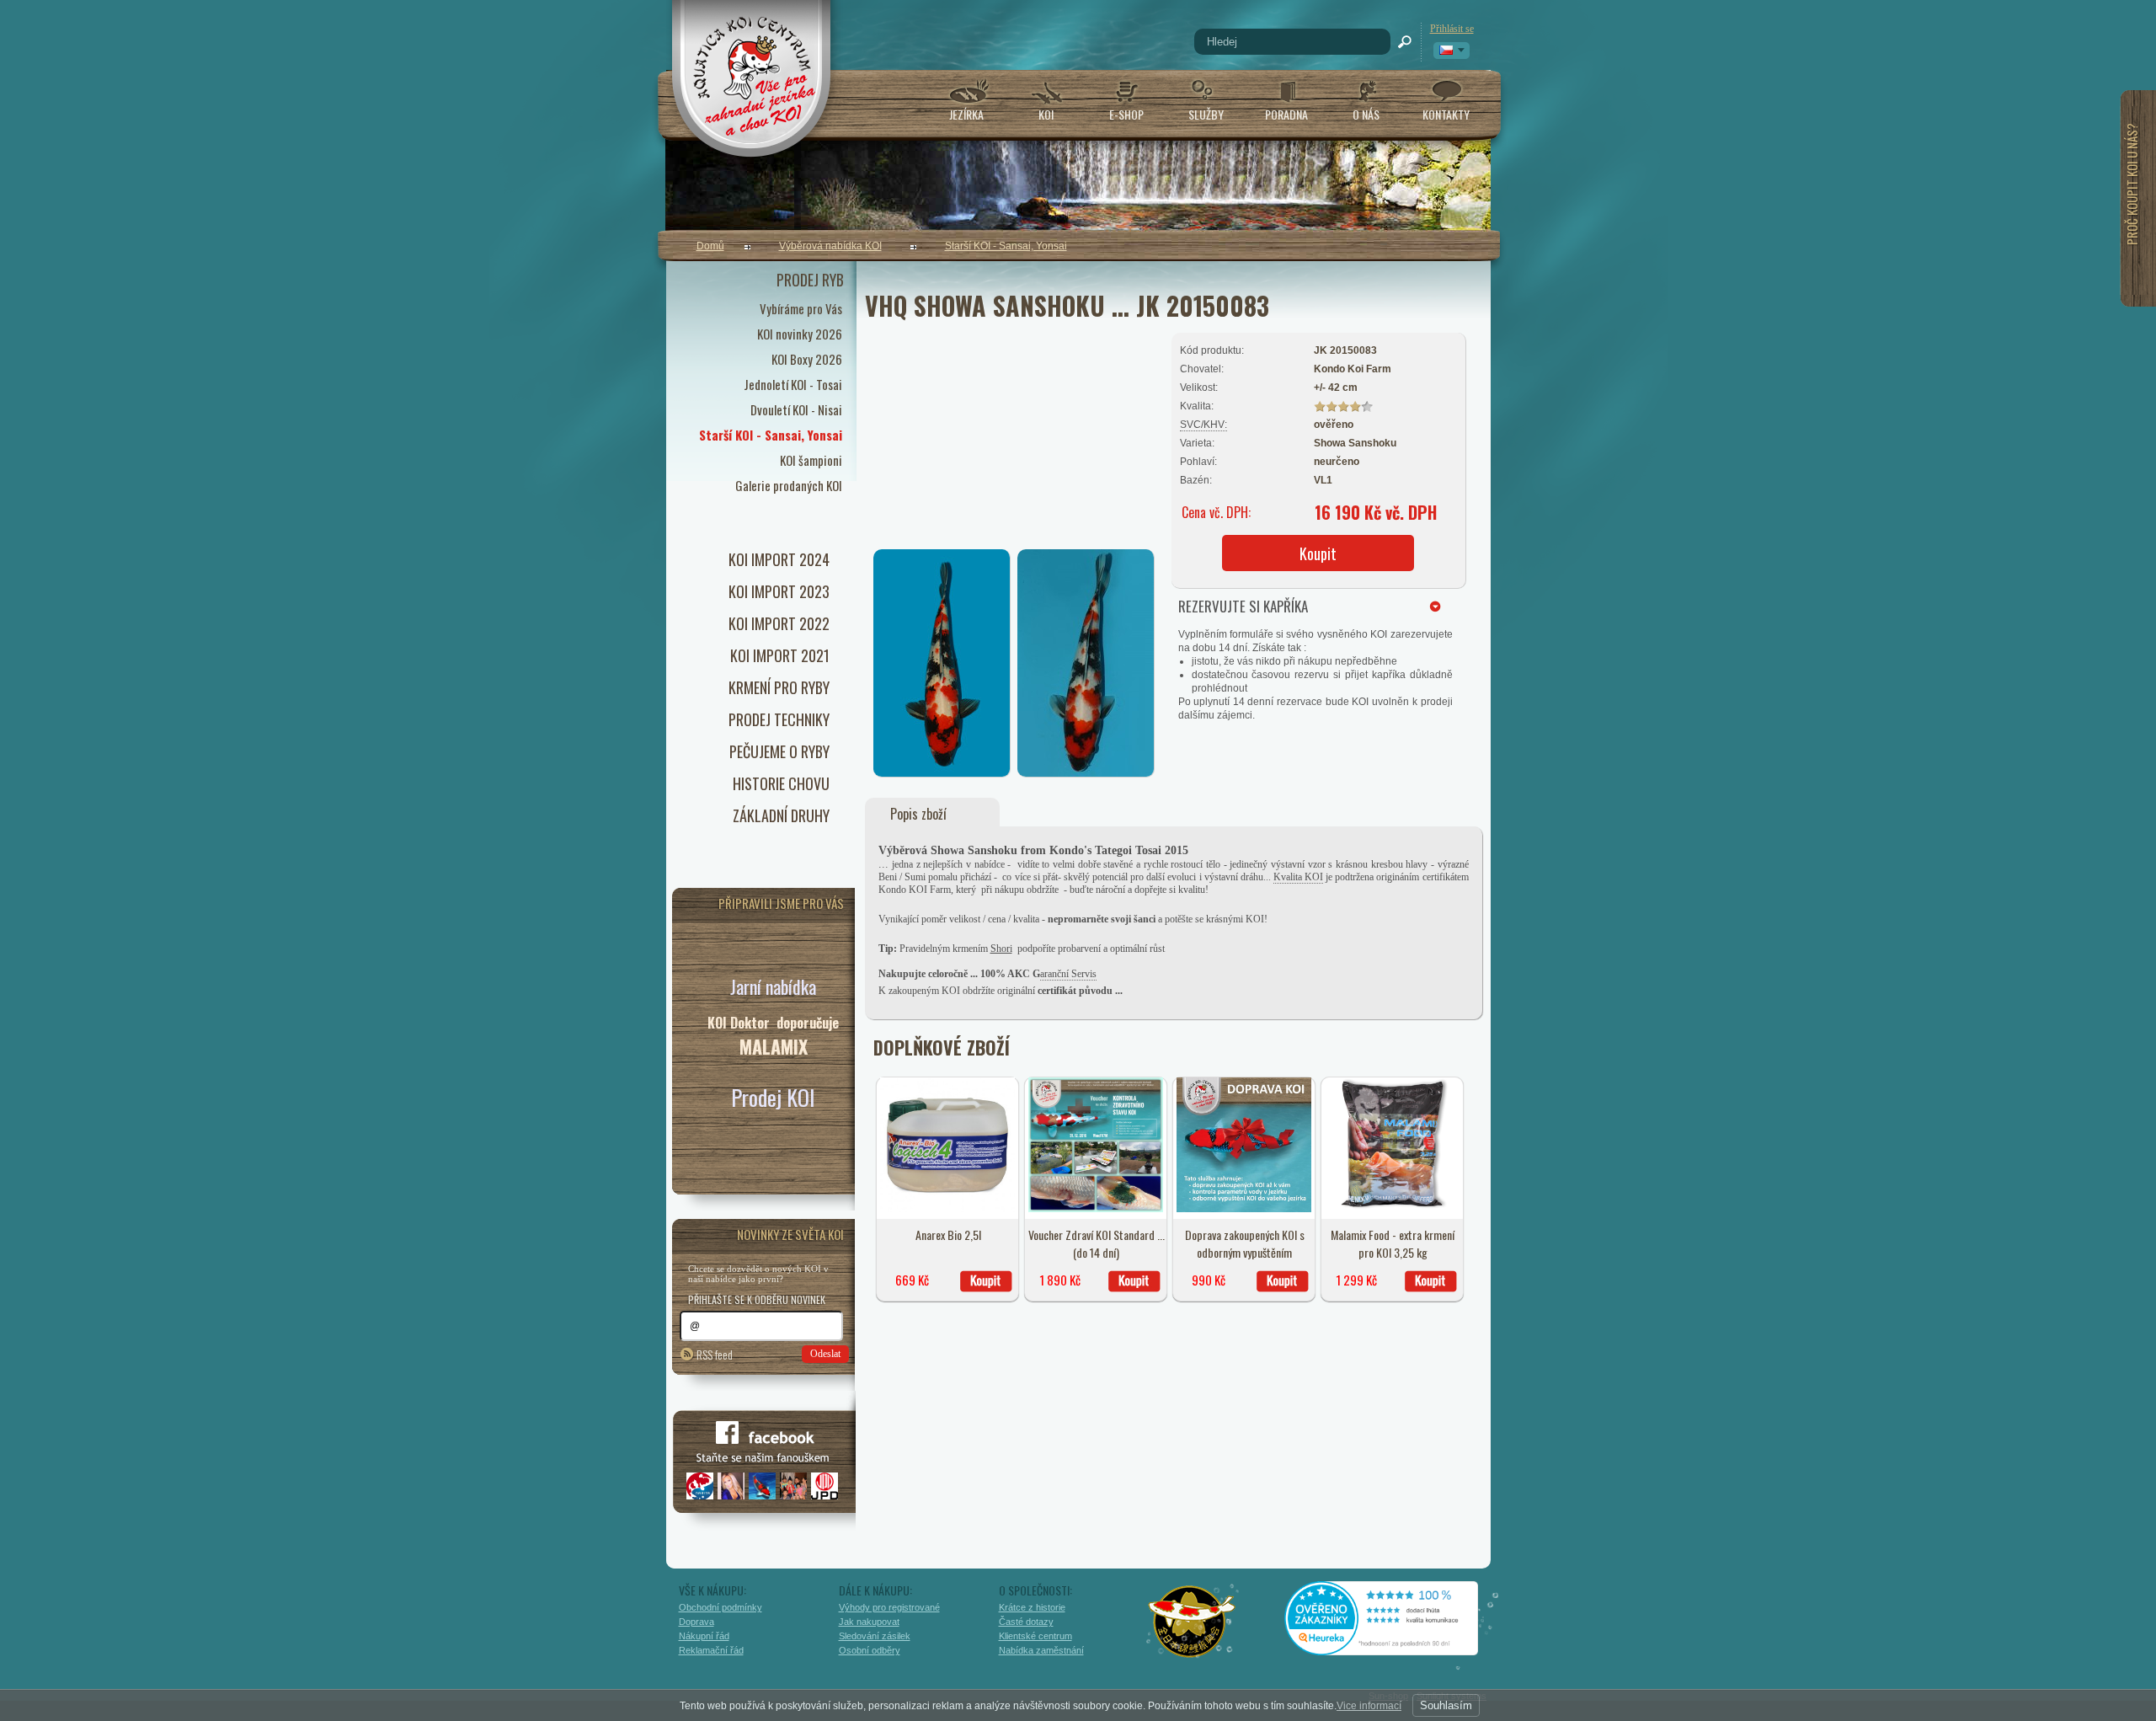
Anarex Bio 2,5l (948, 1235)
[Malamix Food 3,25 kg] (1392, 1209)
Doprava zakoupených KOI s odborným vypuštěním (1245, 1243)
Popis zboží (918, 814)
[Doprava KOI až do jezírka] (1244, 1209)
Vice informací (1369, 1706)
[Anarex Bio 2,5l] (947, 1209)
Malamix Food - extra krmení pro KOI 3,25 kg (1393, 1243)
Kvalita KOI (1298, 877)
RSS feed (715, 1354)
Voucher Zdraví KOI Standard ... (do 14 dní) (1097, 1243)
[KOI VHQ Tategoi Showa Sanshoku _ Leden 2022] (942, 773)
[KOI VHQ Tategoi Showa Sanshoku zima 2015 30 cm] (1086, 773)
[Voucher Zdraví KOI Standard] (1096, 1209)
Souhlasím (1446, 1705)
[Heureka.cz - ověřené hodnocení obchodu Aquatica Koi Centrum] (1394, 1649)
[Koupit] (986, 1281)
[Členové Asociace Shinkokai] (1193, 1622)
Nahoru (1526, 1634)
